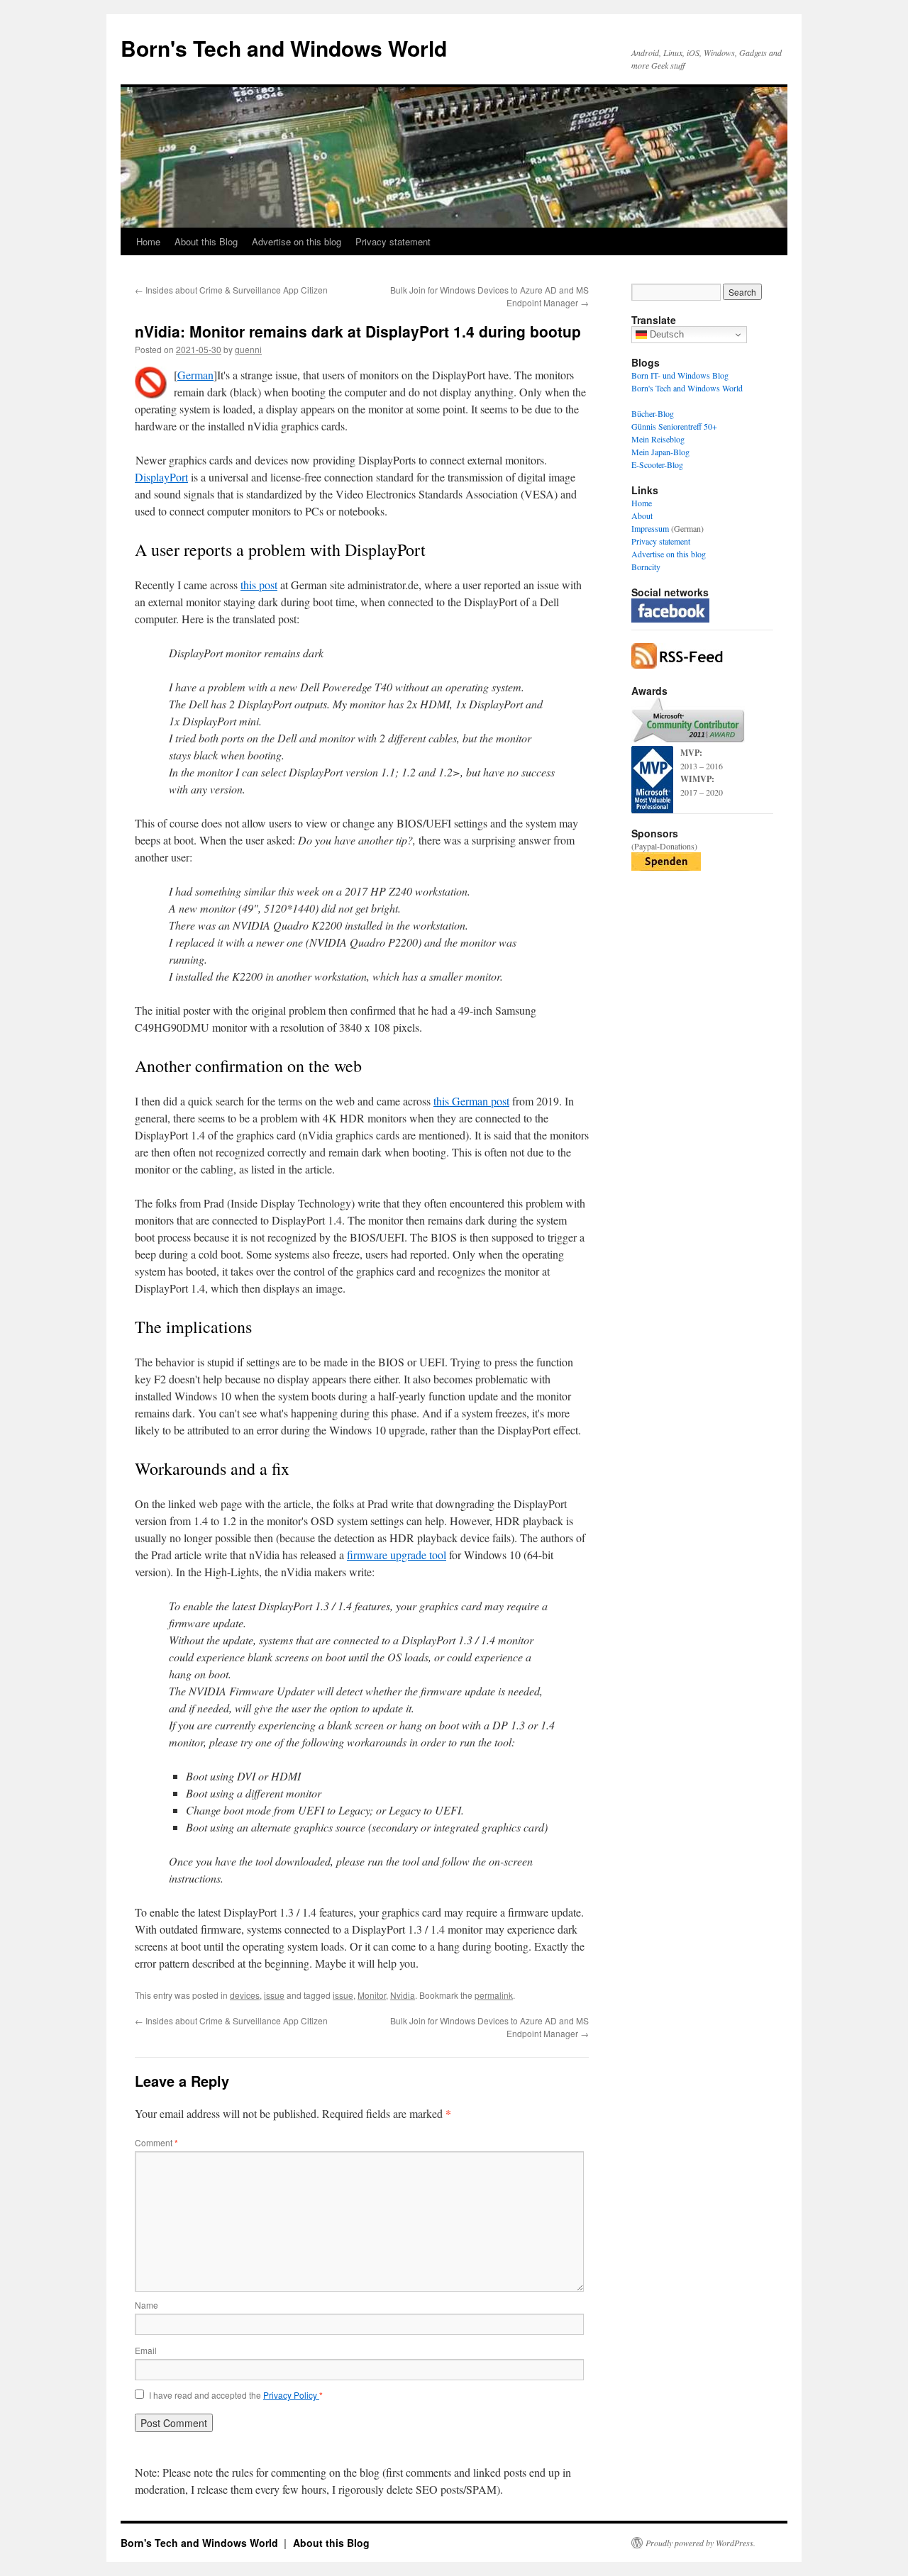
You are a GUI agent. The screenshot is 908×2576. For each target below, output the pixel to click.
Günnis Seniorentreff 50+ (674, 426)
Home (148, 241)
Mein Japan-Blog (660, 452)
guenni (248, 349)
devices (245, 1995)
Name (146, 2305)
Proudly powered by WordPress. (701, 2543)
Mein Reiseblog (658, 439)
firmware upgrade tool (397, 1555)
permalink (494, 1995)
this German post (471, 1101)
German (195, 375)
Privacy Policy (291, 2395)
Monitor (372, 1995)
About (642, 515)
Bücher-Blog (653, 413)
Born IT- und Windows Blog (680, 375)
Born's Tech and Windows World (284, 48)
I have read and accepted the (236, 2395)
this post (259, 585)
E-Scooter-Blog (657, 464)
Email (146, 2350)
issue (274, 1995)
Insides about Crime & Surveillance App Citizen (231, 290)
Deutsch (665, 334)
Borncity (646, 567)
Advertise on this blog (297, 241)
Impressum (650, 528)
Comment (156, 2142)
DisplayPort (161, 477)
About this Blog (206, 241)
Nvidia (403, 1995)
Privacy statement (393, 241)
